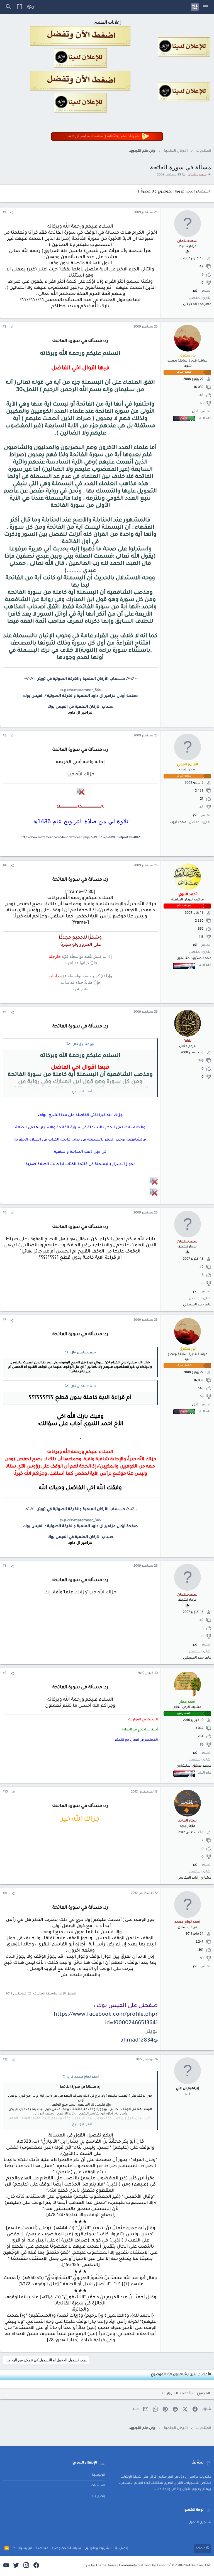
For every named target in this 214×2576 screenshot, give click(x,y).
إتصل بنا (99, 2496)
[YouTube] (6, 2566)
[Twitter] (16, 2566)
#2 (4, 327)
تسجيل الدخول (200, 2523)
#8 (5, 1566)
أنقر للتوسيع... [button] (80, 1092)
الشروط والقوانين (98, 2549)
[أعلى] (14, 2549)
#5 (5, 1013)
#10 (5, 1792)
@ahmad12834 (139, 2041)
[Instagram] (26, 2566)
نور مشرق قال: (83, 1045)
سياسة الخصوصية (66, 2549)
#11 (5, 1894)
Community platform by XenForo (165, 2566)
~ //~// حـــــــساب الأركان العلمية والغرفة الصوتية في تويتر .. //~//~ (80, 679)
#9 (5, 1673)
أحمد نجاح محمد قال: (83, 2077)
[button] (206, 7)
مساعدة (42, 2549)
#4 (5, 866)
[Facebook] (36, 2566)
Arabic (201, 2549)
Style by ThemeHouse (99, 2566)
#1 (4, 213)
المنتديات (98, 2486)
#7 (4, 1320)
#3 (4, 736)
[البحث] (8, 7)
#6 (5, 1213)
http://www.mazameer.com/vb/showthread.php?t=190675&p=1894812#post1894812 (80, 837)
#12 (5, 2060)
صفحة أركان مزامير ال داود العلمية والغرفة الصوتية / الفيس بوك (80, 696)
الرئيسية (99, 2475)
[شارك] (12, 213)
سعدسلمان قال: (83, 1353)
